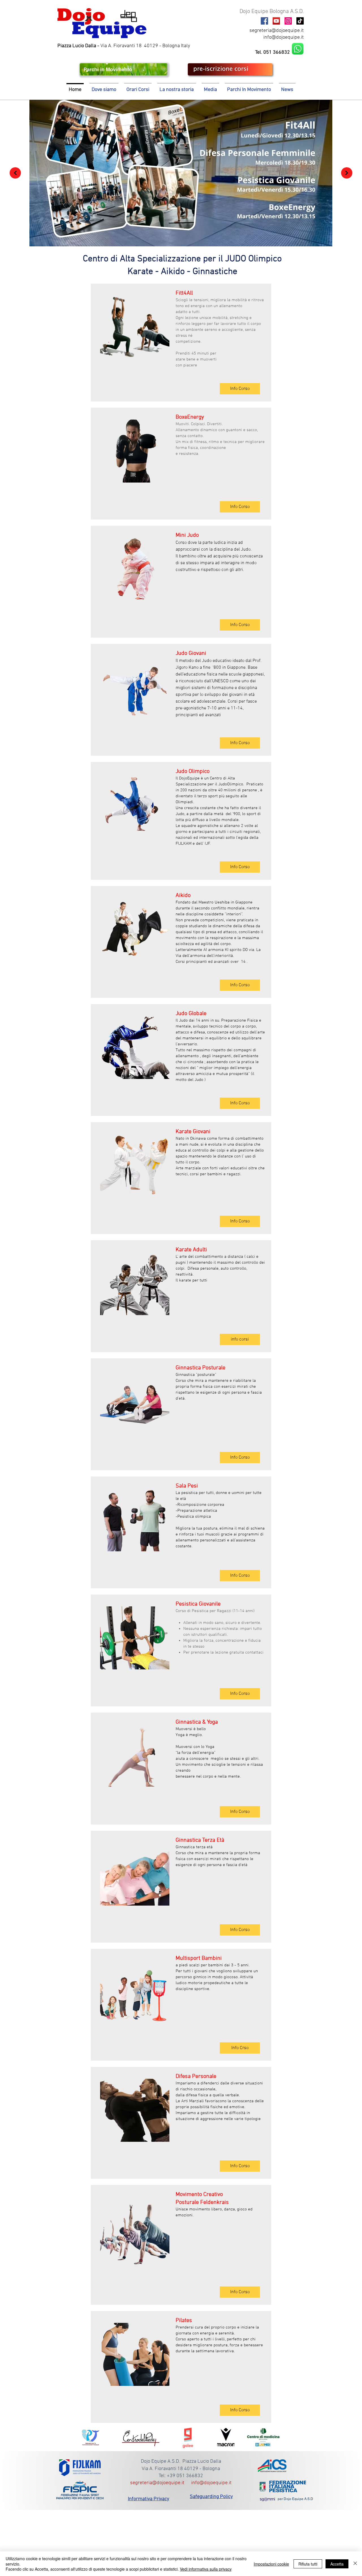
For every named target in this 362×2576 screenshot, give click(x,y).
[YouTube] (276, 21)
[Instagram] (288, 21)
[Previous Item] (15, 173)
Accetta (337, 2564)
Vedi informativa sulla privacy (206, 2569)
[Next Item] (347, 173)
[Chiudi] (355, 2564)
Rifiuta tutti (308, 2564)
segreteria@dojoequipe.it (277, 31)
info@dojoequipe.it (284, 37)
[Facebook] (264, 21)
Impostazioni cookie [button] (271, 2564)
